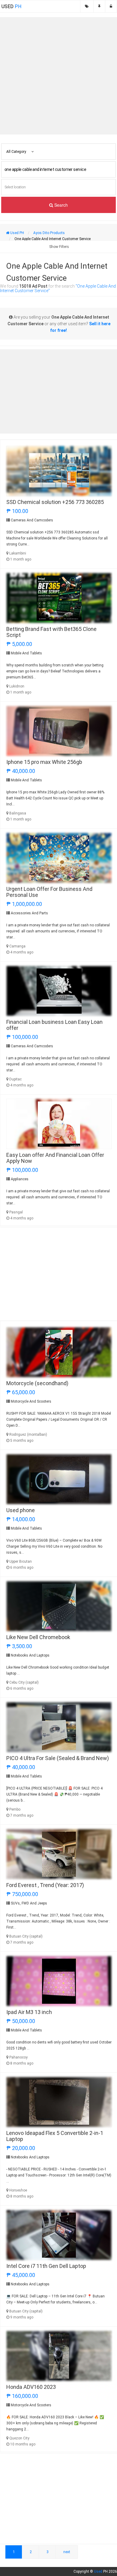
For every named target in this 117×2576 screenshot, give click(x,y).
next (67, 2552)
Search (60, 205)
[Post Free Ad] (99, 6)
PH (11, 6)
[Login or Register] (111, 6)
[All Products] (87, 6)
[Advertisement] (58, 76)
